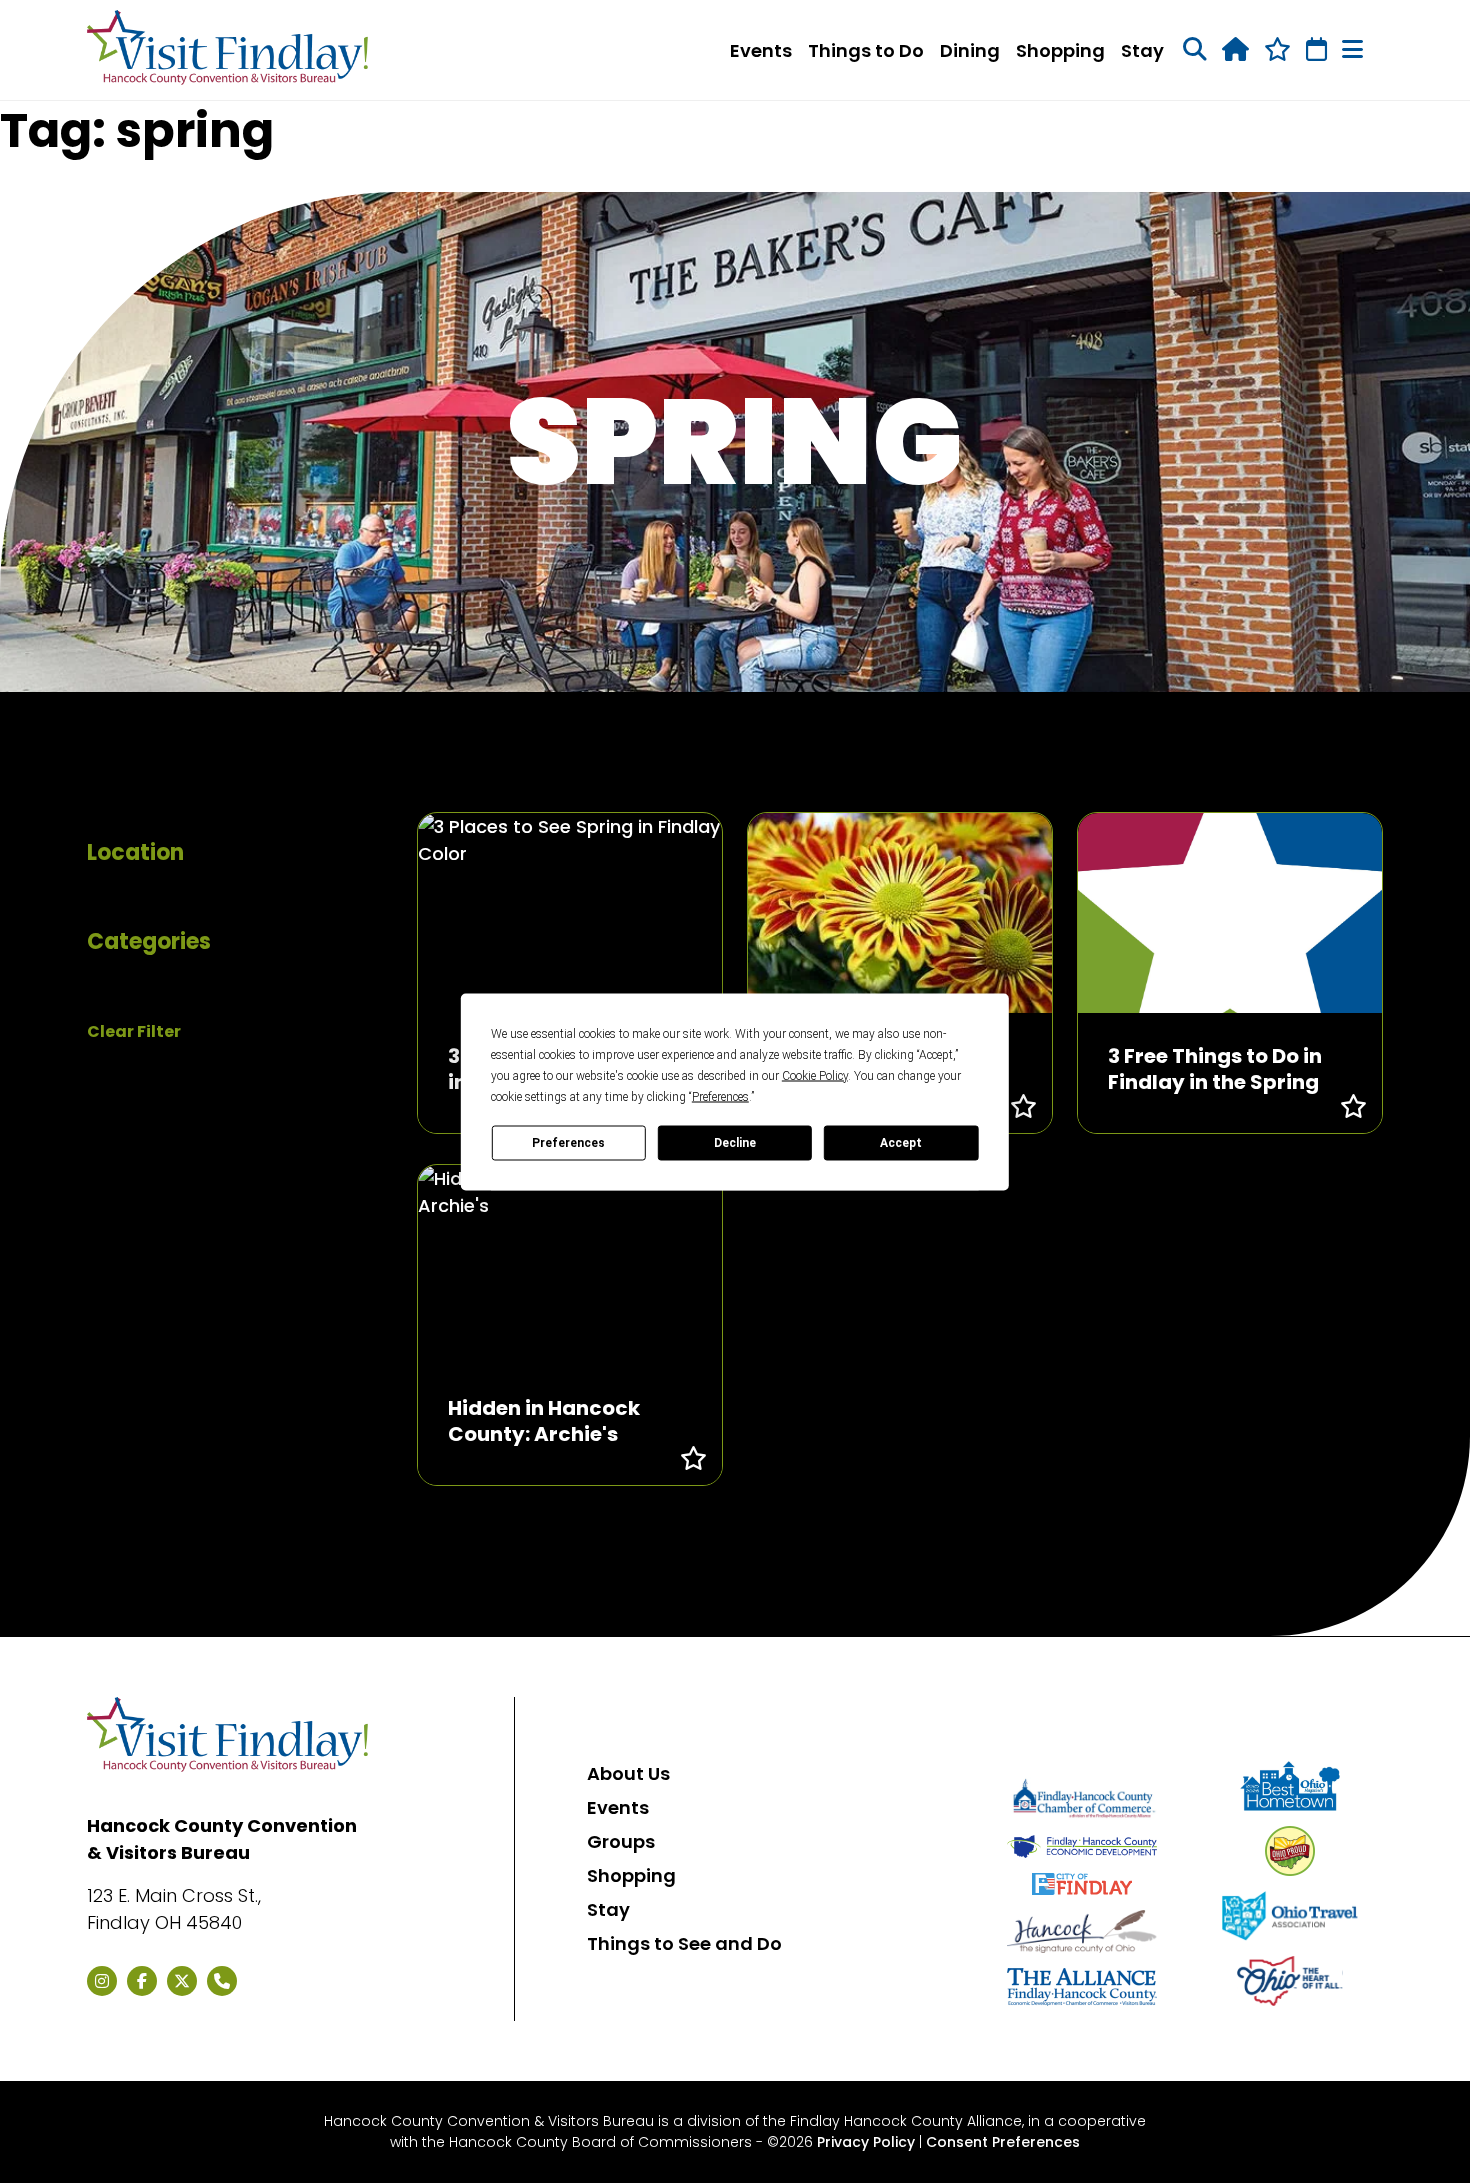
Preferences (568, 1143)
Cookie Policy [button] (815, 1075)
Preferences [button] (720, 1096)
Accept (901, 1143)
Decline (735, 1143)
